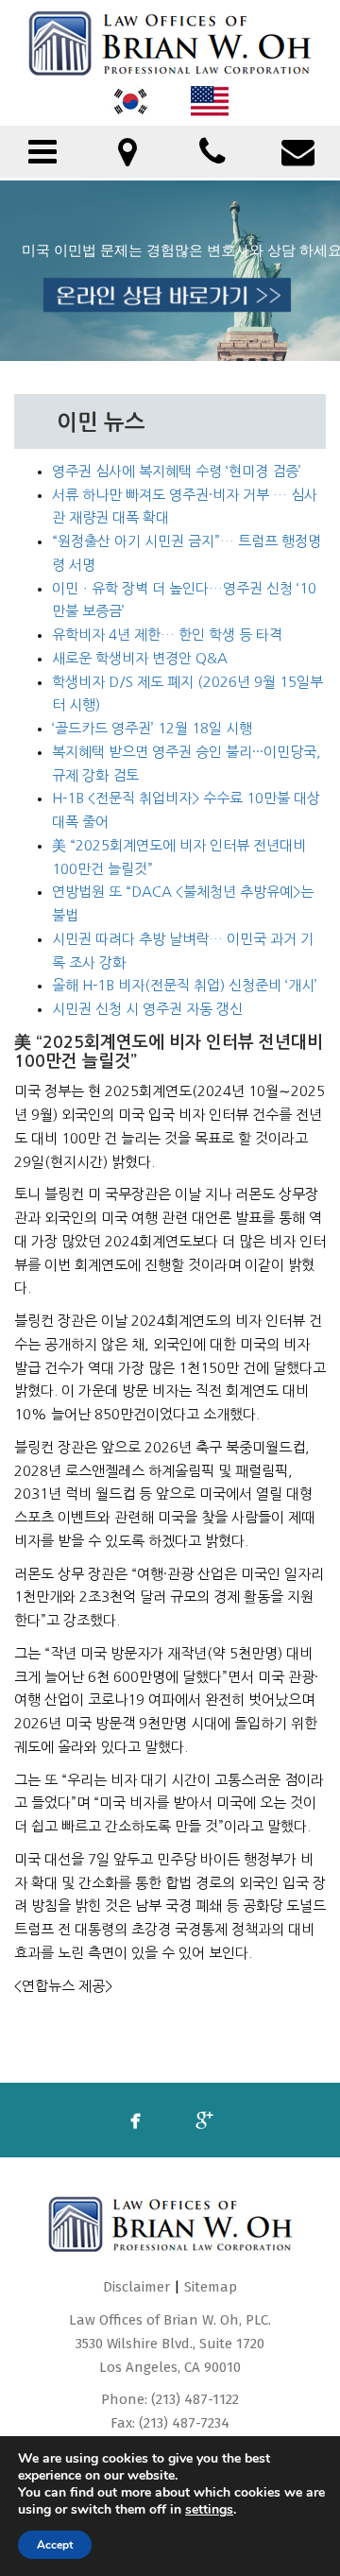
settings (209, 2510)
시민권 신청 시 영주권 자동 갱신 (147, 1009)
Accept (55, 2545)
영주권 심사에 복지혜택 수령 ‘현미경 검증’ (177, 471)
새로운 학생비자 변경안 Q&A (140, 658)
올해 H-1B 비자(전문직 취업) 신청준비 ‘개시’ (185, 985)
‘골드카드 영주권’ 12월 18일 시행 (152, 728)
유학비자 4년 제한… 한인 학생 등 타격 (167, 635)
